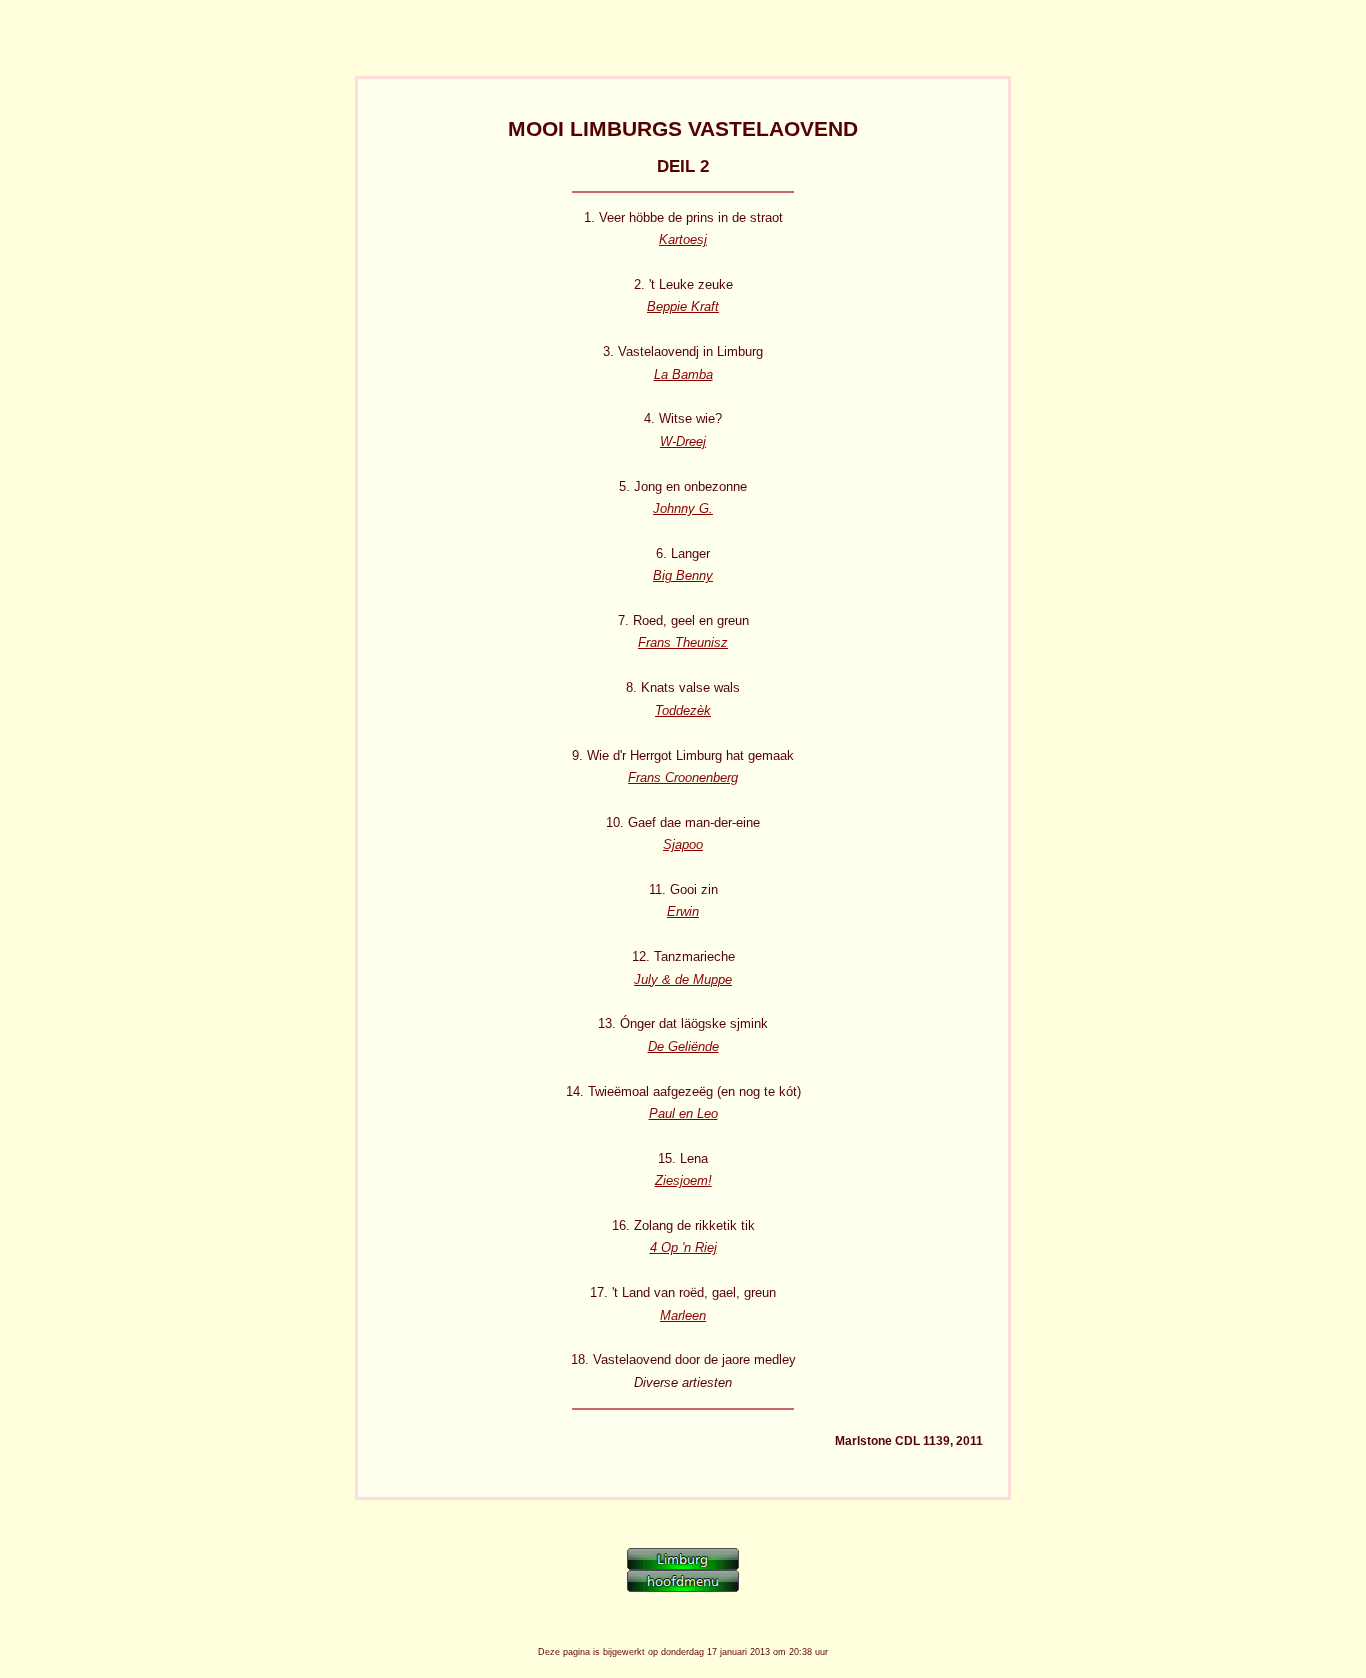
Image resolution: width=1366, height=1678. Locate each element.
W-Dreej (683, 441)
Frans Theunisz (683, 642)
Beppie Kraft (683, 306)
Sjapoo (683, 844)
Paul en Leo (683, 1113)
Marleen (683, 1315)
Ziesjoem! (683, 1180)
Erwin (683, 911)
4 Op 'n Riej (683, 1247)
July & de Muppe (683, 979)
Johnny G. (683, 508)
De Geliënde (683, 1046)
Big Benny (683, 575)
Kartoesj (683, 239)
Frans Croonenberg (683, 777)
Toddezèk (683, 710)
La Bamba (683, 374)
